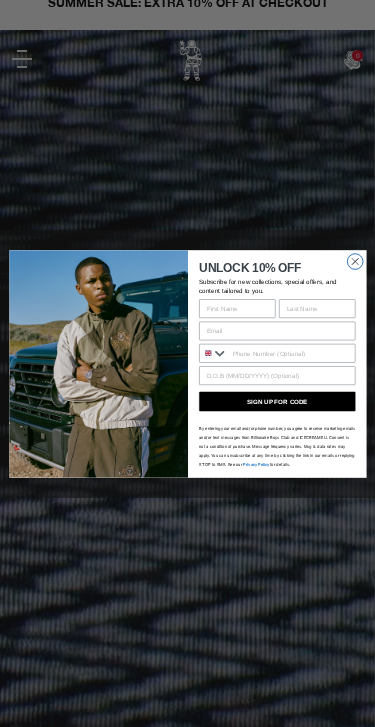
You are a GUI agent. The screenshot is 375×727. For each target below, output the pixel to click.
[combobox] (213, 353)
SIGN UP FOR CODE (277, 400)
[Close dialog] (355, 261)
